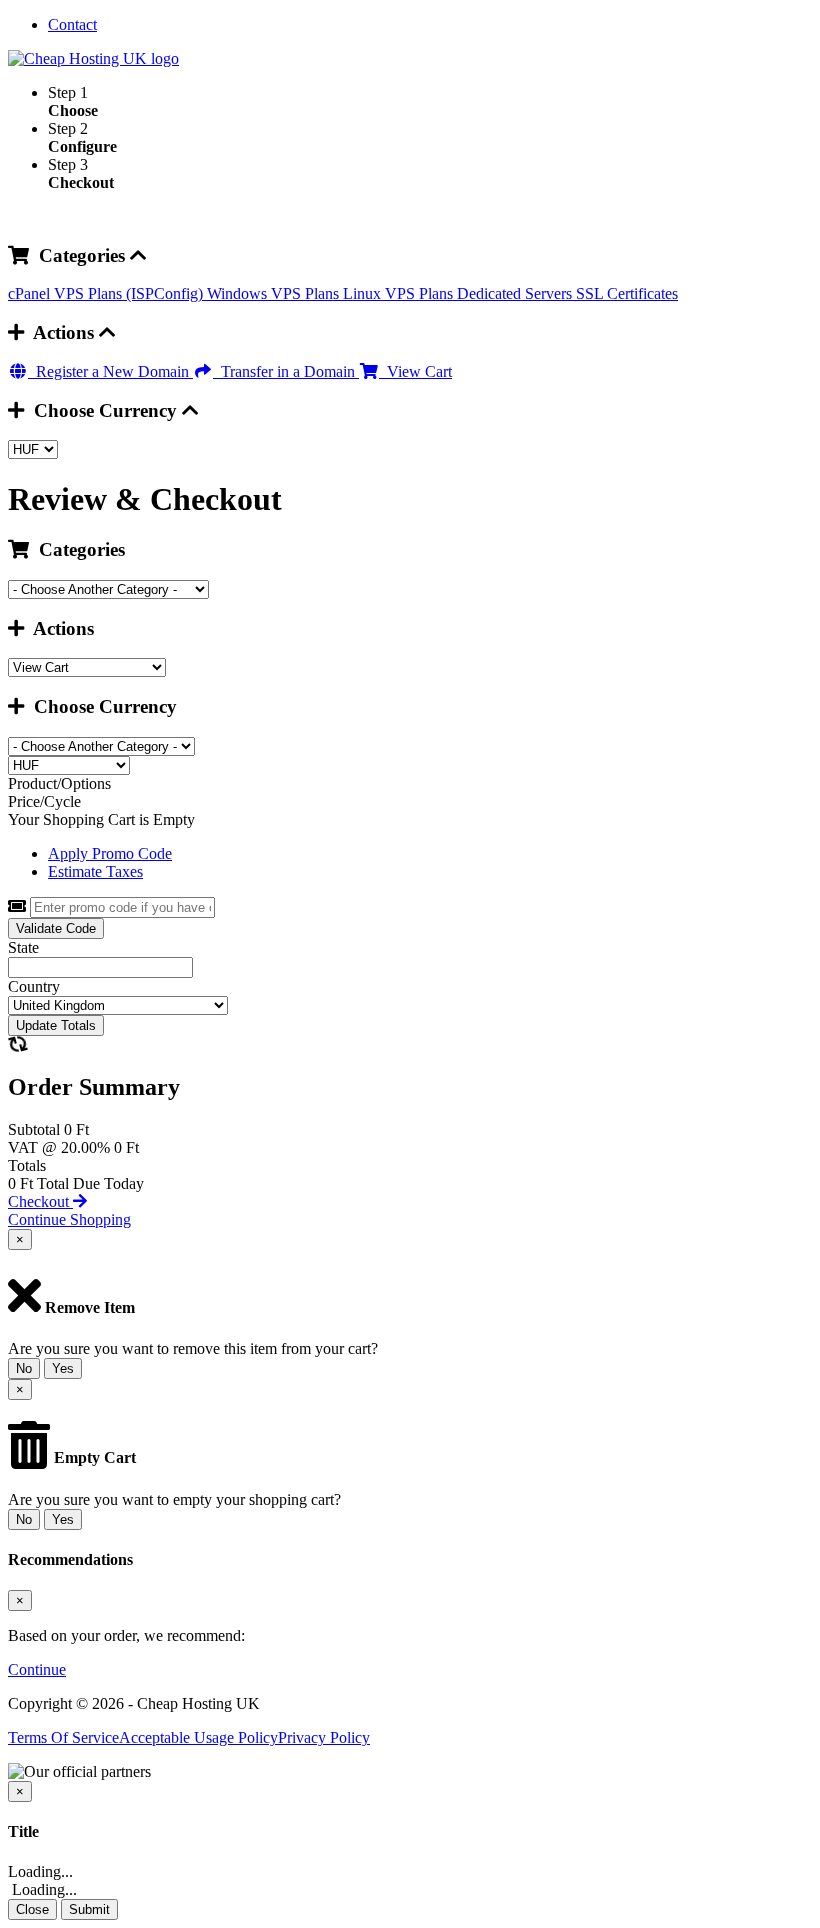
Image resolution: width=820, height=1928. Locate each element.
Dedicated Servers (516, 293)
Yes (63, 1368)
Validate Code (56, 928)
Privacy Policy (324, 1737)
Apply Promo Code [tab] (110, 853)
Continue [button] (37, 1669)
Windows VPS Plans (275, 293)
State (23, 947)
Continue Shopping (69, 1219)
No (24, 1368)
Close (32, 1909)
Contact (72, 24)
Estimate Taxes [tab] (95, 871)
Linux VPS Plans (400, 293)
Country (34, 986)
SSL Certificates (627, 293)
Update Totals (56, 1025)
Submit (89, 1909)
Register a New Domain (110, 371)
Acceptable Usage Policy (198, 1737)
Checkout (40, 1201)
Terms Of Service (63, 1737)
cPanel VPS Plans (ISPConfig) (107, 293)
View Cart (415, 371)
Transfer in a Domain (286, 371)
